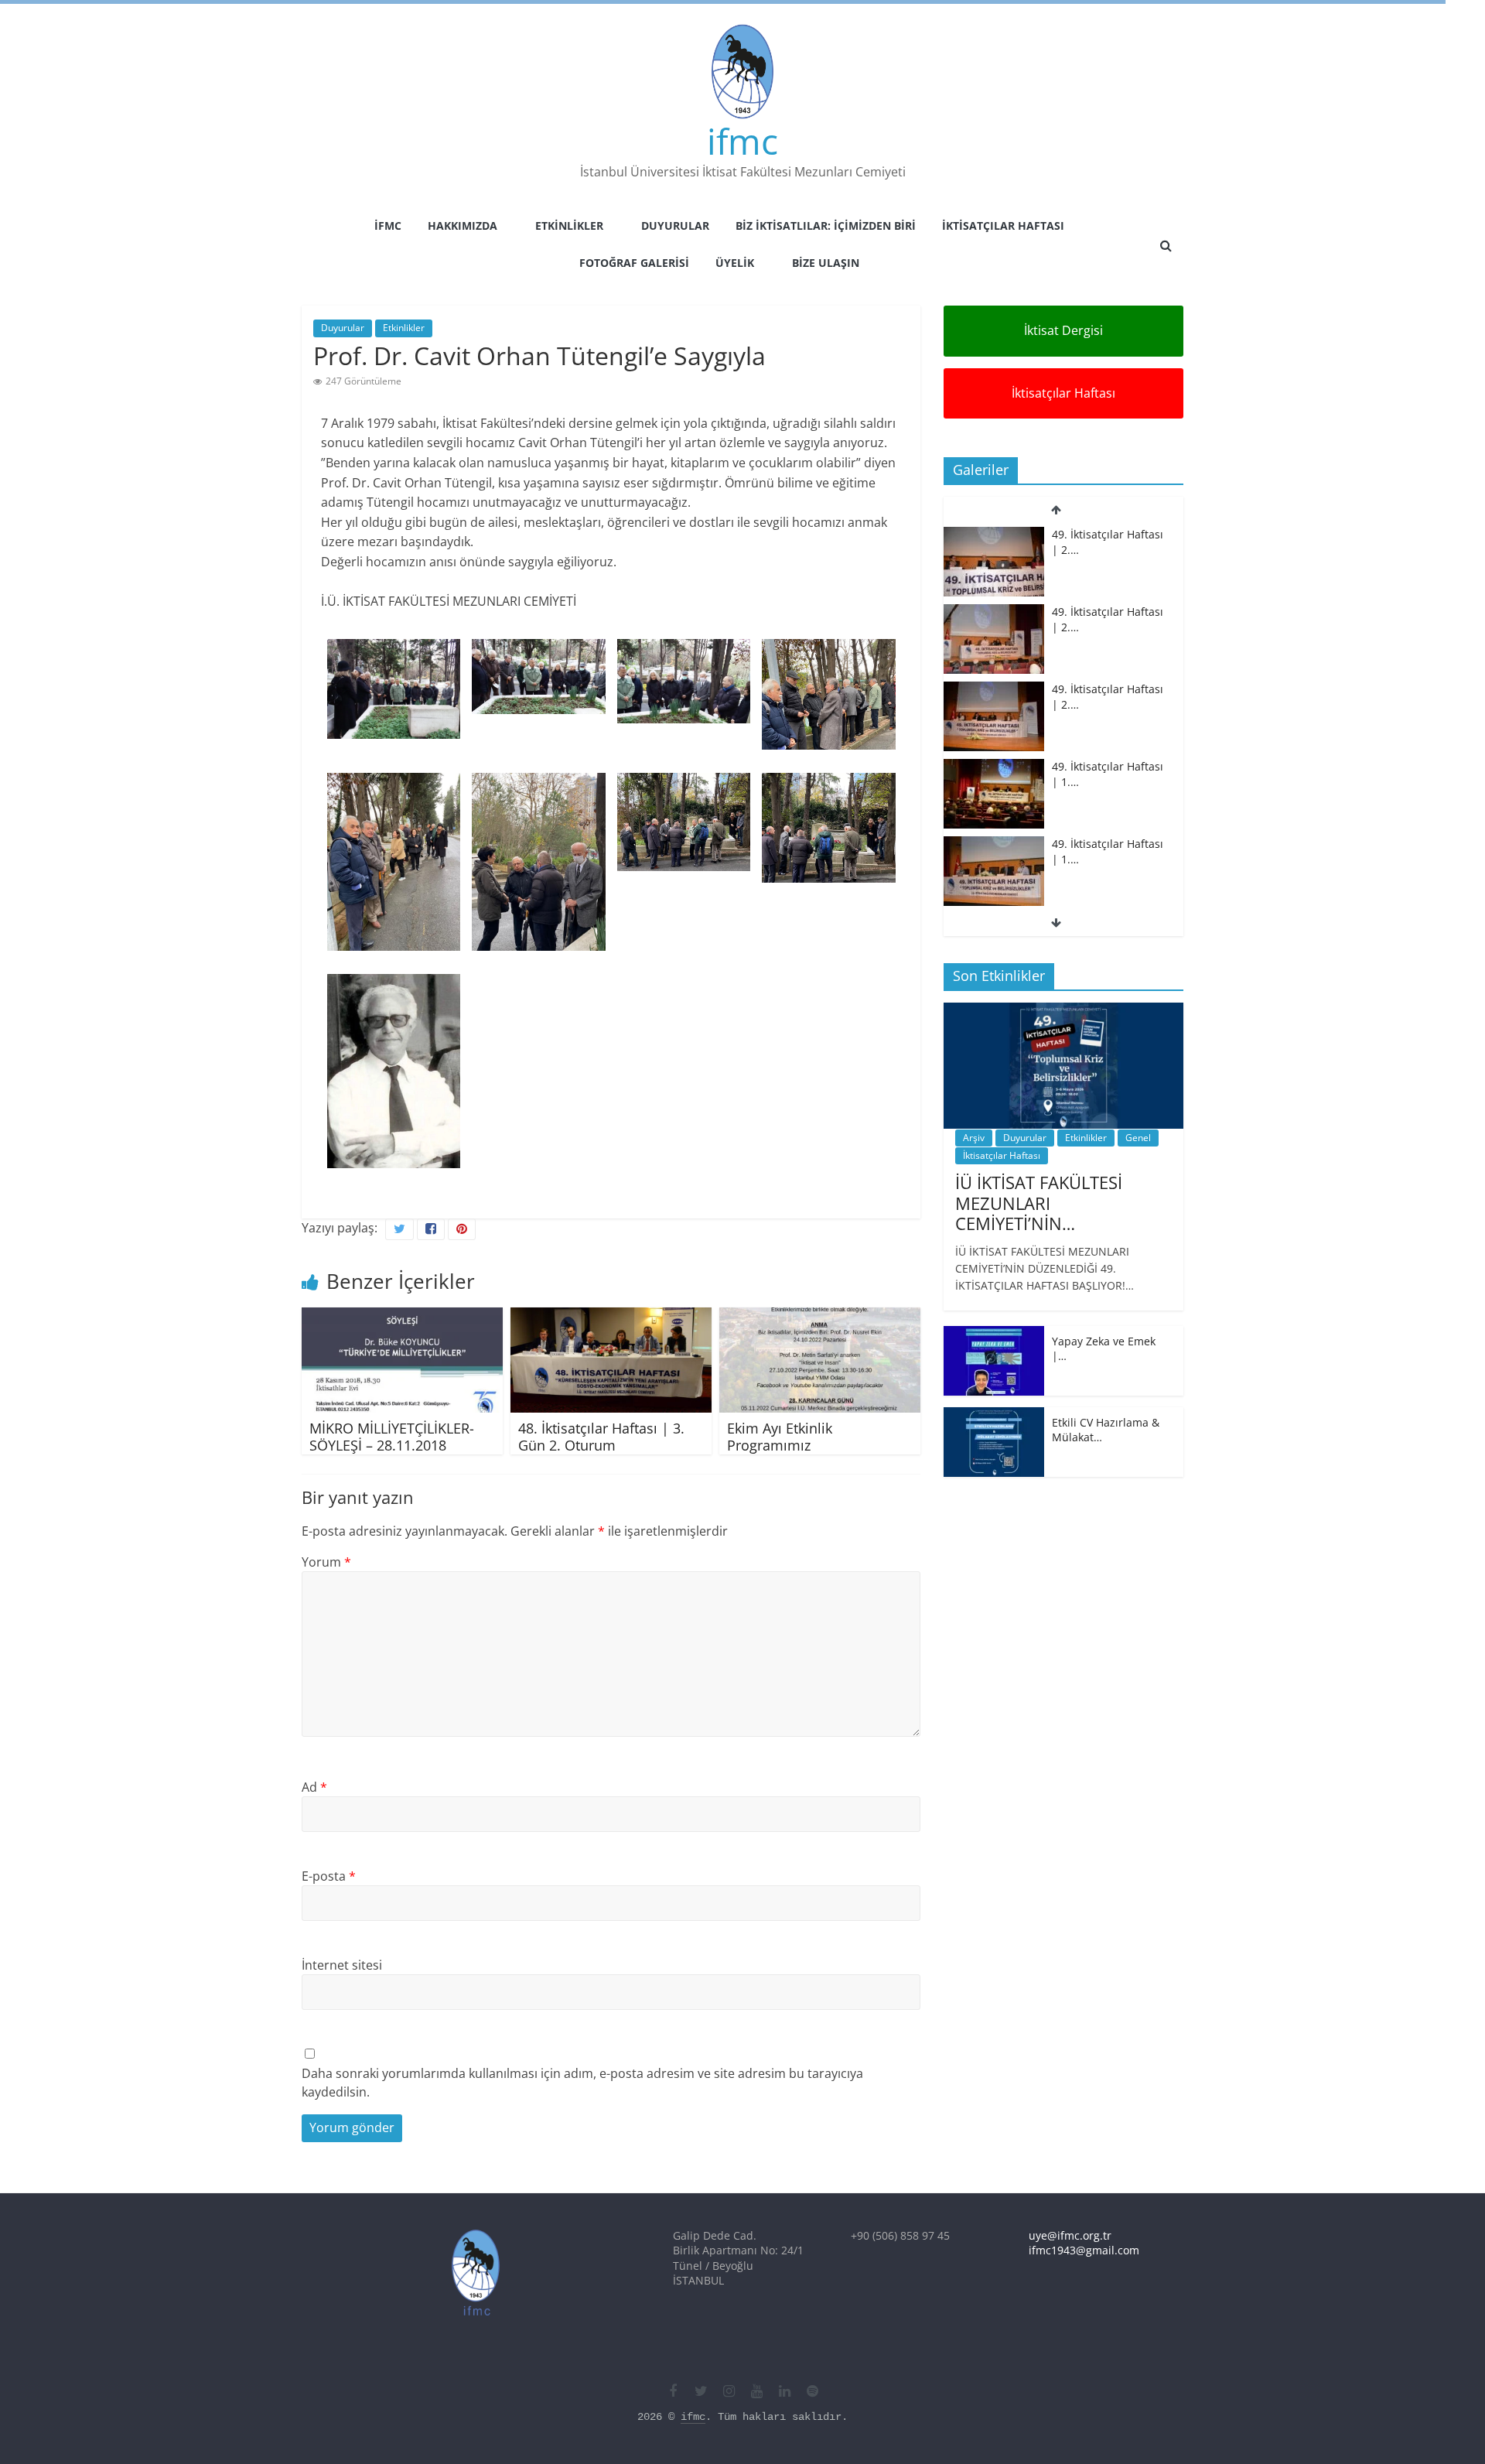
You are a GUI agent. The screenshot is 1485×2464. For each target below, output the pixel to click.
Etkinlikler (569, 226)
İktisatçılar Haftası (1003, 226)
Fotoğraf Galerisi (634, 263)
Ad (314, 1787)
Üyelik (735, 263)
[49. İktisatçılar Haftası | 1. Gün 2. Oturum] (994, 767)
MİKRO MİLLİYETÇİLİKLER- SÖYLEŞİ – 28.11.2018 (392, 1437)
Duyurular (675, 226)
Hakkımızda (463, 226)
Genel (1138, 1138)
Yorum (326, 1562)
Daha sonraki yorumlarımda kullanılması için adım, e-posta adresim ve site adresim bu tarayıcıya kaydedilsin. (582, 2083)
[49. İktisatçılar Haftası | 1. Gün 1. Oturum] (994, 844)
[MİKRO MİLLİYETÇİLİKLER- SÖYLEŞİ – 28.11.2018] (402, 1317)
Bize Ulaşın (826, 263)
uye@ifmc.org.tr (1070, 2235)
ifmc (742, 141)
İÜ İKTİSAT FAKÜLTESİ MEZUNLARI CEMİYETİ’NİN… (1039, 1203)
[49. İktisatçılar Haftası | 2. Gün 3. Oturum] (994, 535)
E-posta (329, 1876)
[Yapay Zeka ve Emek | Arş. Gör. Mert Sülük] (994, 1334)
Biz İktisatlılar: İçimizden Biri (826, 226)
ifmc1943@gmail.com (1084, 2250)
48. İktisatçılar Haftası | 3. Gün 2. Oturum (601, 1437)
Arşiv (974, 1138)
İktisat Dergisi (1063, 330)
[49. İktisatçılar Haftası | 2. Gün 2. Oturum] (994, 612)
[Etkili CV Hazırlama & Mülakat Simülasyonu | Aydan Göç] (994, 1415)
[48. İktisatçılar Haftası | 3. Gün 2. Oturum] (611, 1317)
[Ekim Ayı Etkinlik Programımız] (820, 1317)
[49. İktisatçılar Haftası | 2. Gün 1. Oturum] (994, 690)
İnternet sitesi (342, 1965)
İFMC (388, 226)
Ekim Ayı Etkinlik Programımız (780, 1437)
